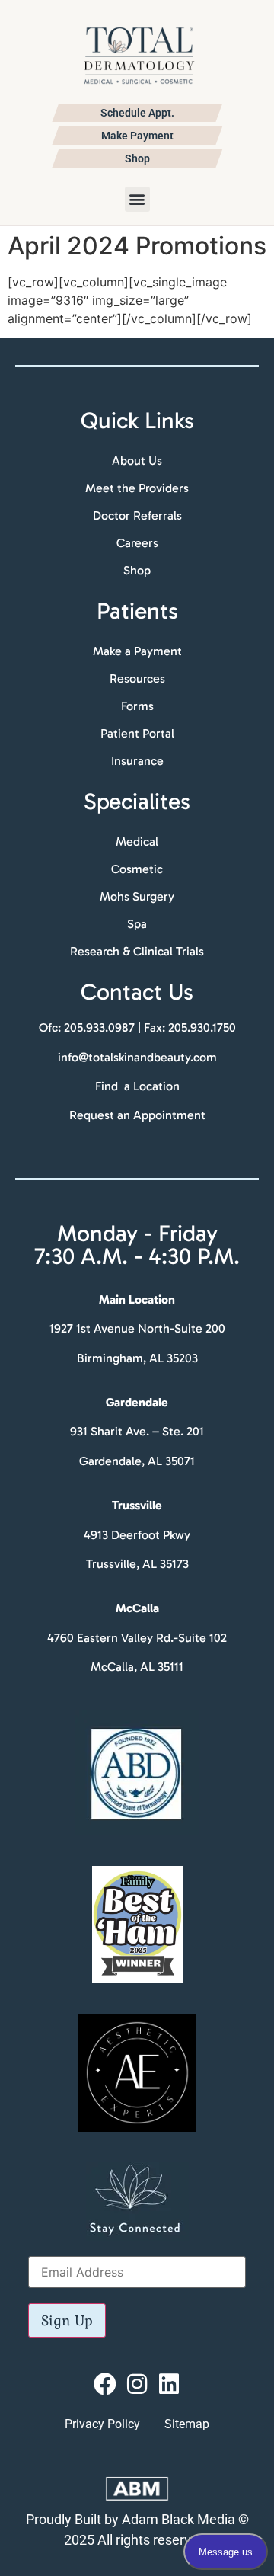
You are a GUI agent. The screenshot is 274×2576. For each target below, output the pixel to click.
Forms (137, 706)
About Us (137, 461)
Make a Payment (137, 651)
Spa (137, 924)
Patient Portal (137, 733)
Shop (137, 570)
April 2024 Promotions (137, 246)
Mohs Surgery (137, 896)
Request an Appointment (137, 1115)
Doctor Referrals (137, 515)
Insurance (137, 761)
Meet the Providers (137, 488)
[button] (137, 199)
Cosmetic (137, 869)
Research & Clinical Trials (137, 951)
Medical (137, 842)
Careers (137, 543)
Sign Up (67, 2320)
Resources (137, 678)
